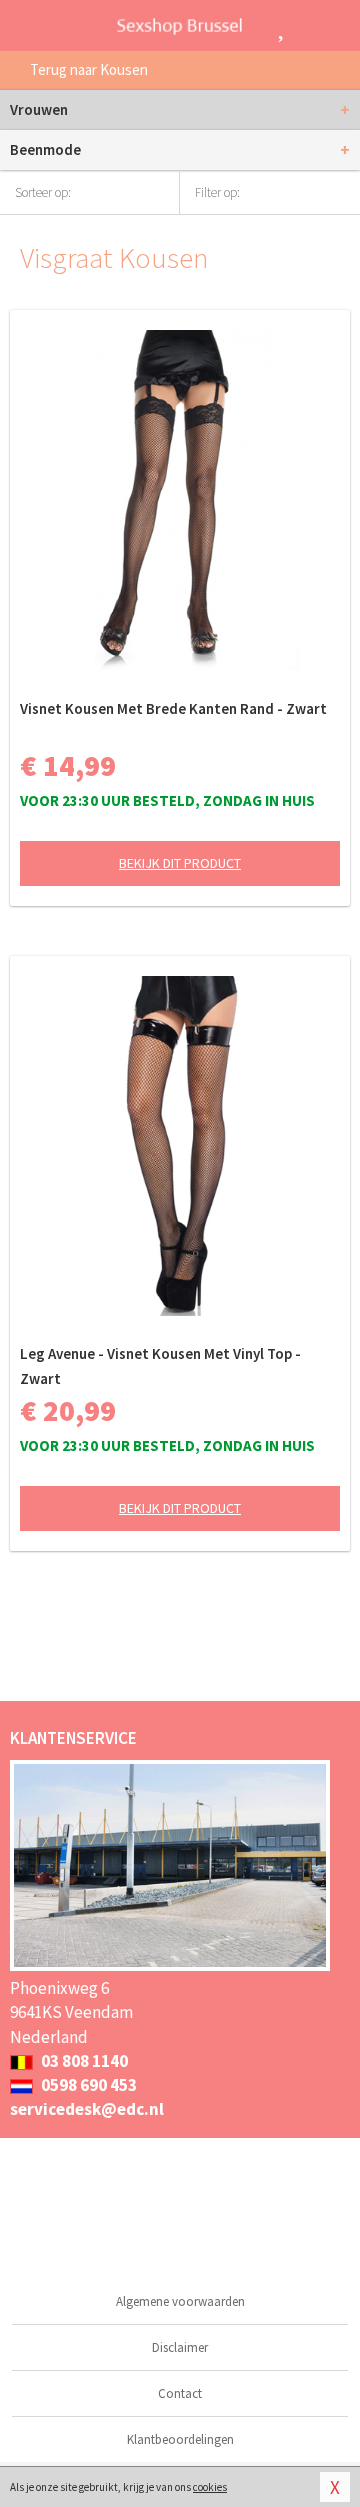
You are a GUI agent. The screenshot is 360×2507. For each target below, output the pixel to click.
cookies (210, 2487)
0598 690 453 (87, 2085)
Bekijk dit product (180, 863)
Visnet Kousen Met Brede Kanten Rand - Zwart (173, 708)
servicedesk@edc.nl (87, 2109)
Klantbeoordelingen (180, 2439)
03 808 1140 (83, 2061)
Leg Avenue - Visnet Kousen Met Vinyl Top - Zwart (160, 1366)
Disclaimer (180, 2347)
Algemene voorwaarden (180, 2301)
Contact (180, 2393)
